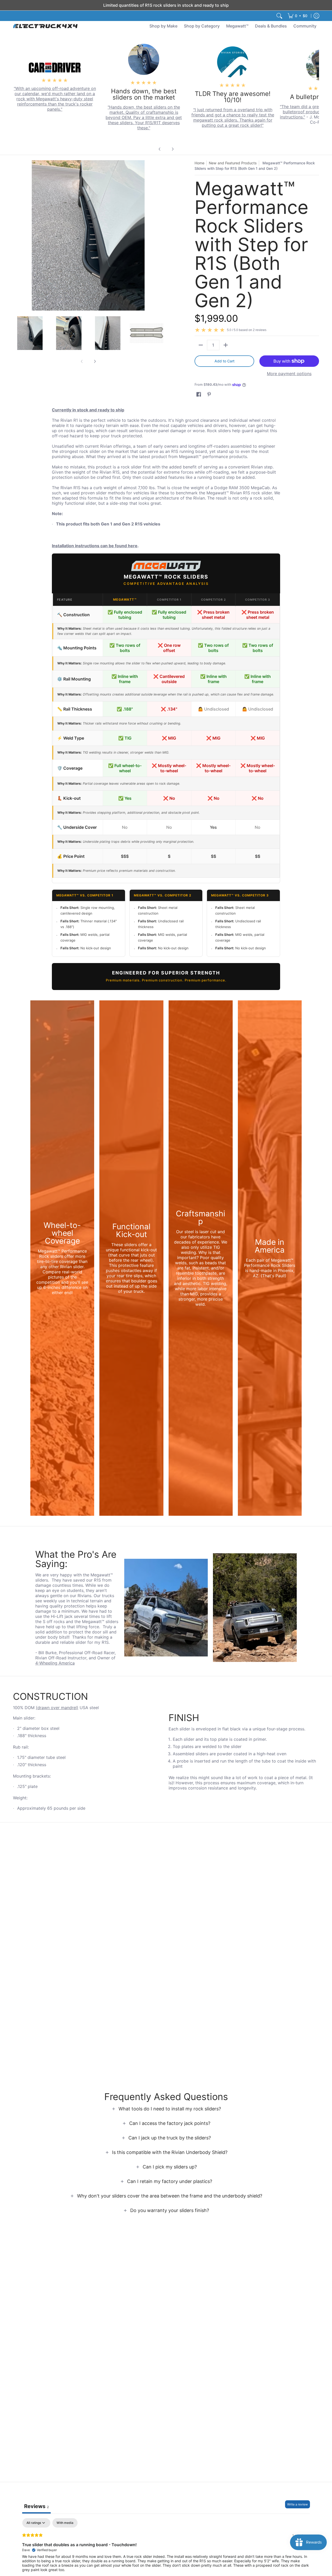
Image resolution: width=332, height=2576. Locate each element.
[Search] (279, 16)
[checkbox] (65, 2523)
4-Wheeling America (55, 1663)
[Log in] (316, 16)
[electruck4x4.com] (45, 26)
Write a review (298, 2504)
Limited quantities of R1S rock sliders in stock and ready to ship (166, 5)
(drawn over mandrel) (57, 1708)
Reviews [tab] (36, 2506)
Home (199, 163)
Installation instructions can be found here (95, 546)
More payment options (289, 374)
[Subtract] (201, 345)
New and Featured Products (233, 163)
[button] (199, 394)
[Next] (172, 149)
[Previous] (160, 149)
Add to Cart (224, 361)
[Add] (226, 345)
